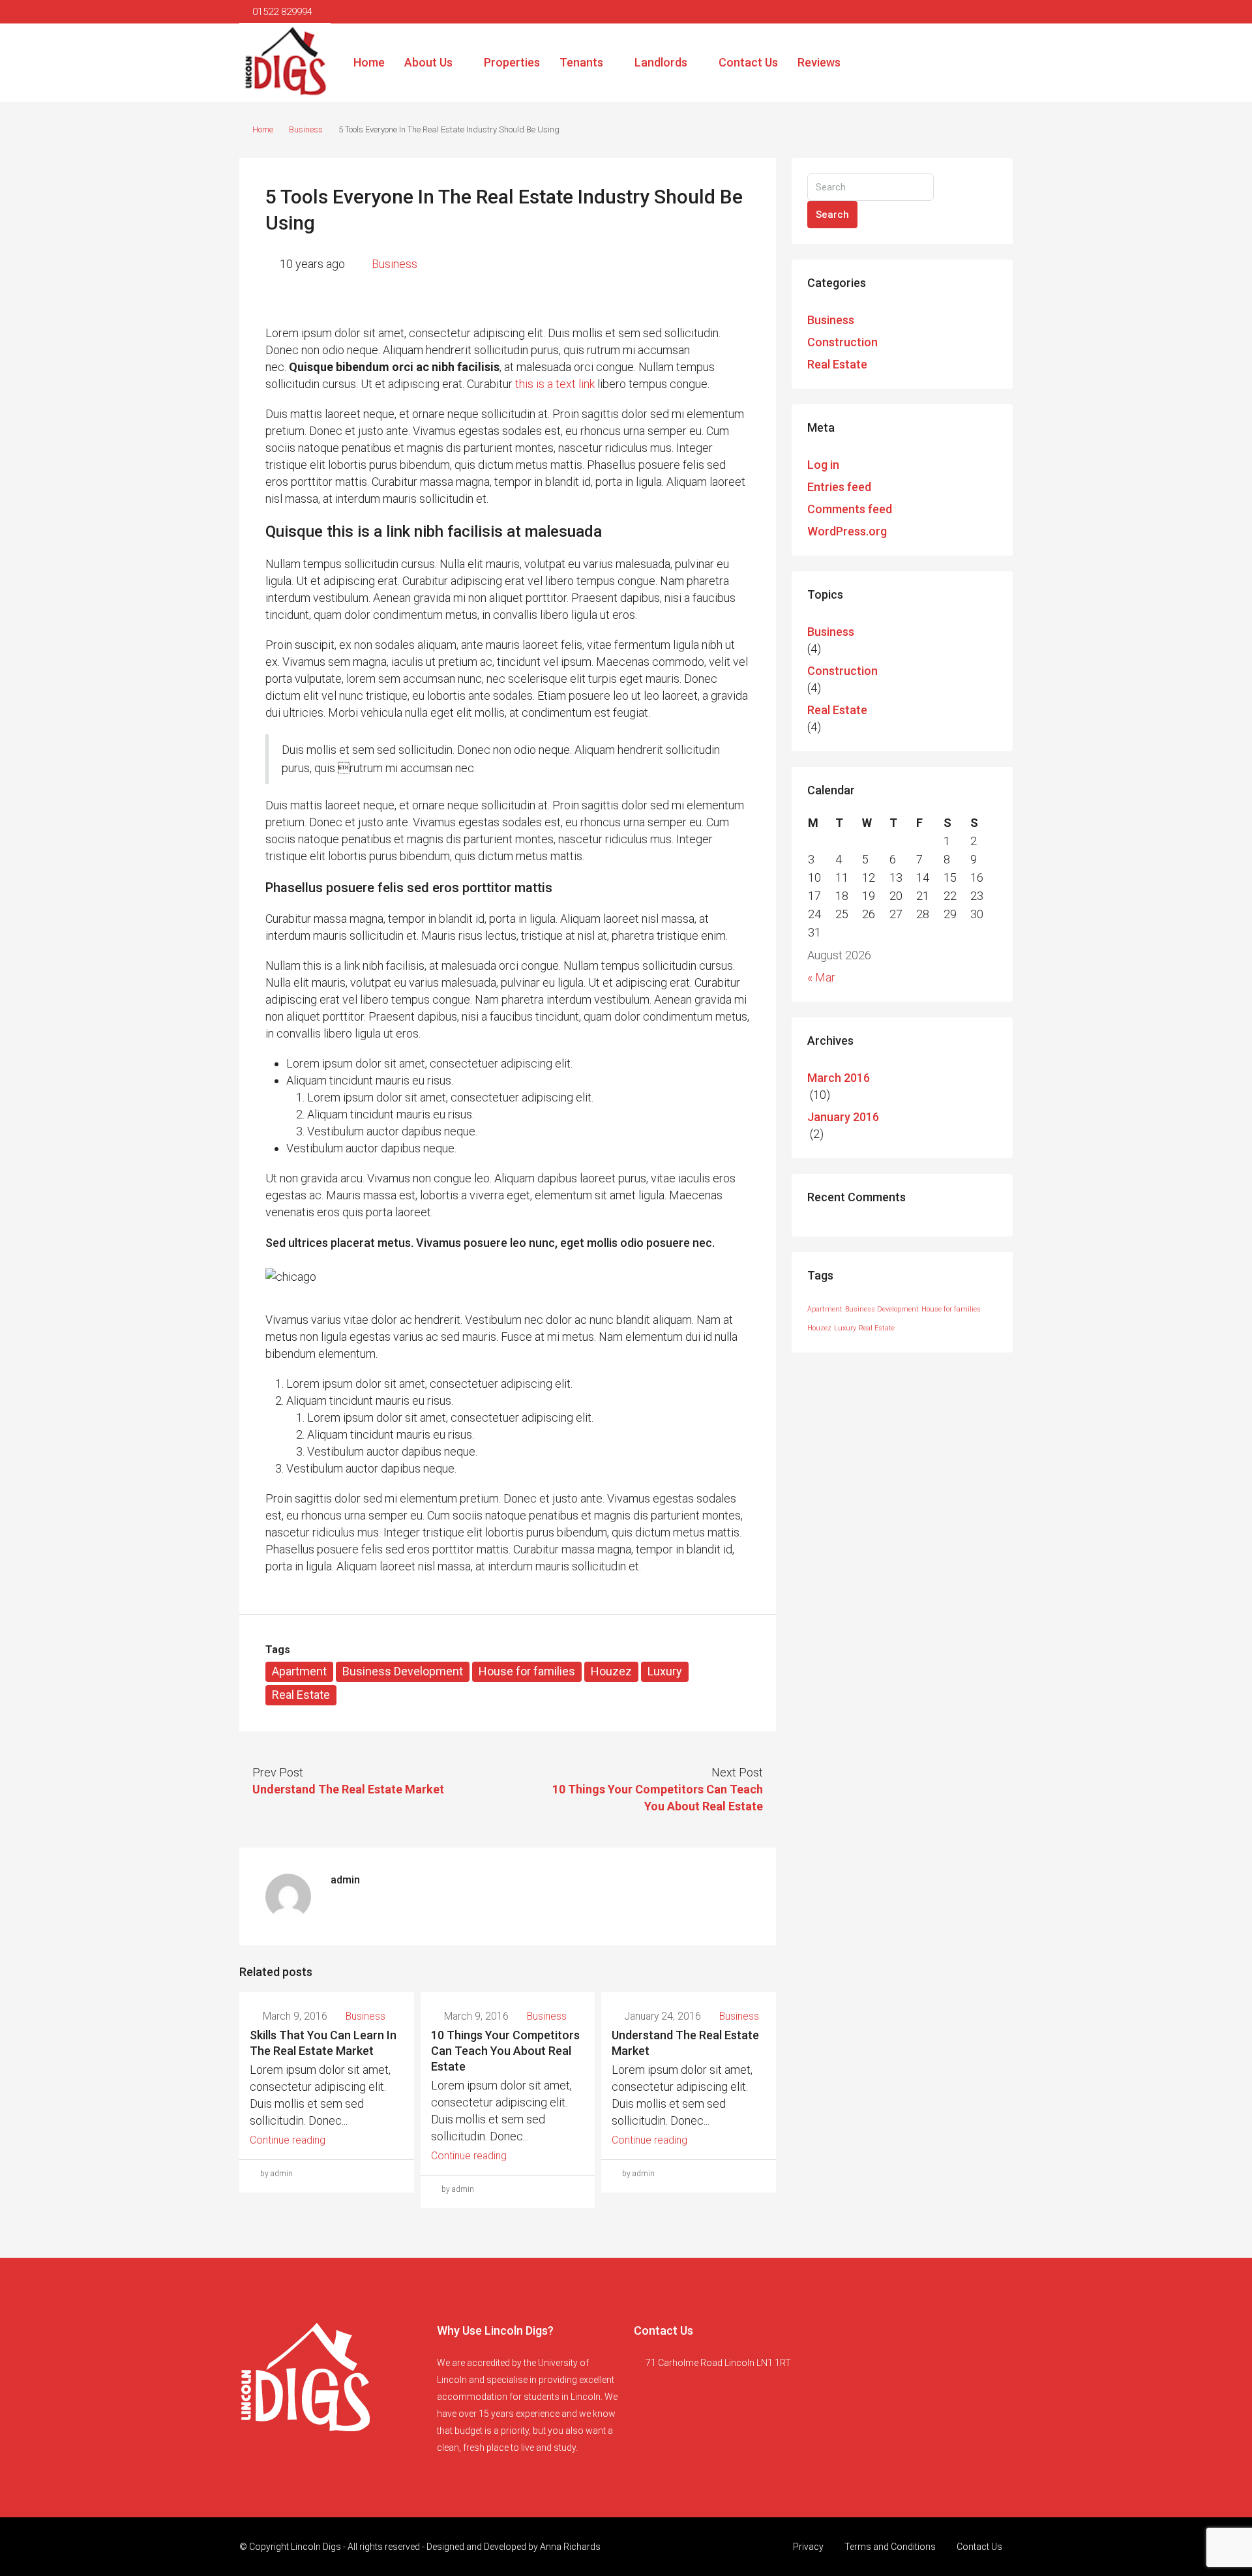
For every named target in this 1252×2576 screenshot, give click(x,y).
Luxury (665, 1671)
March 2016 (839, 1078)
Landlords (661, 62)
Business (306, 129)
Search (832, 215)
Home (369, 62)
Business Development (403, 1671)
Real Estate (301, 1695)
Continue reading (288, 2140)
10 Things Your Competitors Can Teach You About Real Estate (505, 2051)
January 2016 (843, 1117)
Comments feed (850, 509)
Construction (842, 342)
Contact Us (748, 62)
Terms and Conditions (890, 2547)
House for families (527, 1671)
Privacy (808, 2547)
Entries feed (839, 487)
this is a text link (555, 384)
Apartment (299, 1671)
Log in (823, 465)
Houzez (611, 1671)
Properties (512, 62)
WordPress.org (847, 531)
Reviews (819, 62)
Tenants (581, 62)
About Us (428, 62)
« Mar (821, 977)
